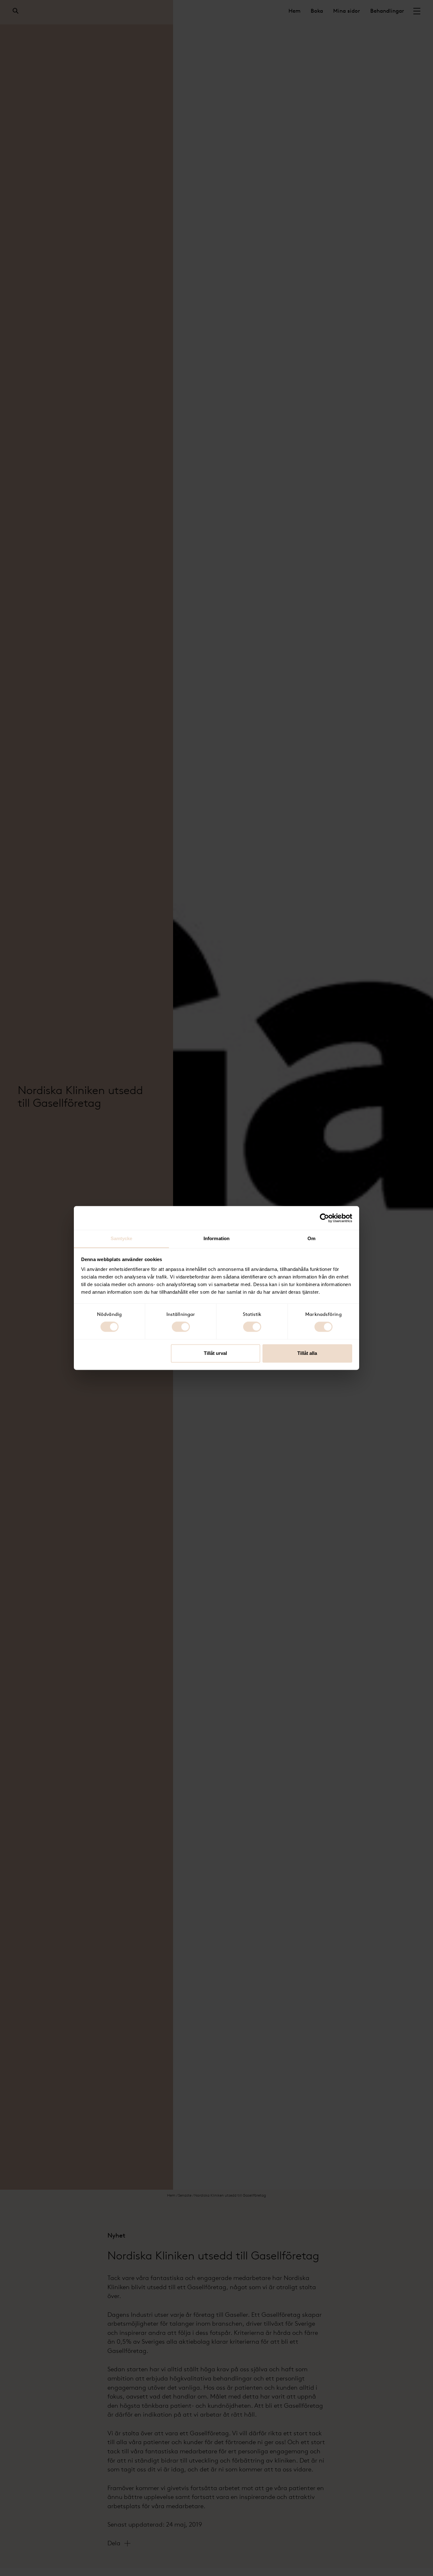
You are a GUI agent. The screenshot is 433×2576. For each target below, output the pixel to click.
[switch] (181, 1327)
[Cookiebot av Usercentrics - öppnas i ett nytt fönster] (324, 1218)
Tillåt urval (215, 1353)
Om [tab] (311, 1238)
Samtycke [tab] (122, 1238)
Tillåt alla (307, 1353)
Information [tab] (217, 1238)
